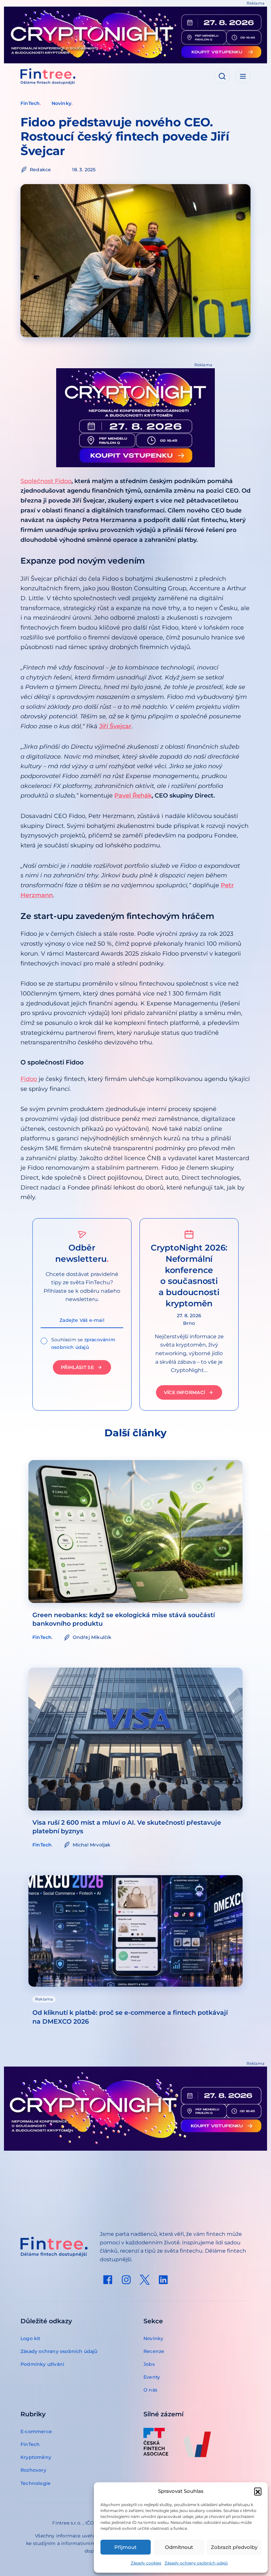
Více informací (185, 1392)
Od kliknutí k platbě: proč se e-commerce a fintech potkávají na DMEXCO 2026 (130, 2017)
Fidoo (29, 1079)
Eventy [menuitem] (152, 2377)
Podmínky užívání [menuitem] (42, 2364)
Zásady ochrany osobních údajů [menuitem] (59, 2351)
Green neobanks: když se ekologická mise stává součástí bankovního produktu (124, 1619)
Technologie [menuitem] (36, 2483)
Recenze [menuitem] (154, 2351)
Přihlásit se (77, 1367)
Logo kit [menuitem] (31, 2338)
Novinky (61, 103)
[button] (258, 2491)
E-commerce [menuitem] (36, 2431)
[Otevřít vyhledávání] (222, 76)
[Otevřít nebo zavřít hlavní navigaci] (243, 76)
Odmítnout (179, 2547)
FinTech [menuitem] (30, 2444)
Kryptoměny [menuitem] (36, 2457)
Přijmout (125, 2547)
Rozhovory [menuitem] (33, 2470)
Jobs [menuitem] (149, 2364)
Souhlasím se (83, 1343)
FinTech (30, 103)
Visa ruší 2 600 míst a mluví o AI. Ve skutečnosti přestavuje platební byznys (127, 1827)
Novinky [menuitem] (153, 2338)
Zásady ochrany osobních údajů (196, 2563)
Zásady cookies (146, 2563)
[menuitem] (108, 2280)
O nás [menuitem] (150, 2390)
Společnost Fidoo (46, 481)
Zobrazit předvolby (234, 2547)
